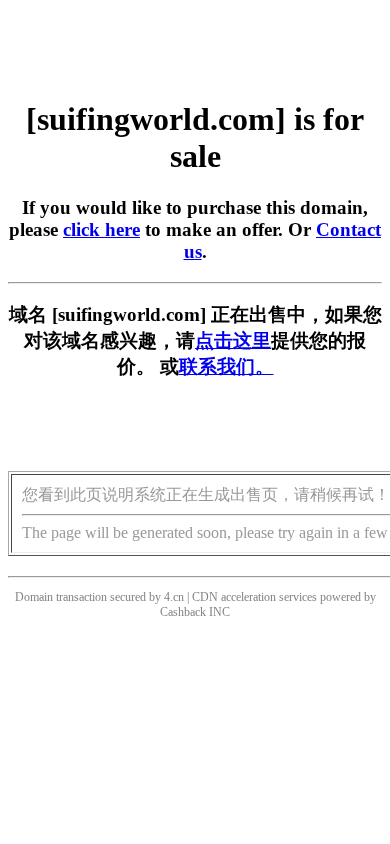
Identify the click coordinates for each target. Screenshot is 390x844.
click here (101, 229)
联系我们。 (226, 366)
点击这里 (233, 340)
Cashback (183, 612)
